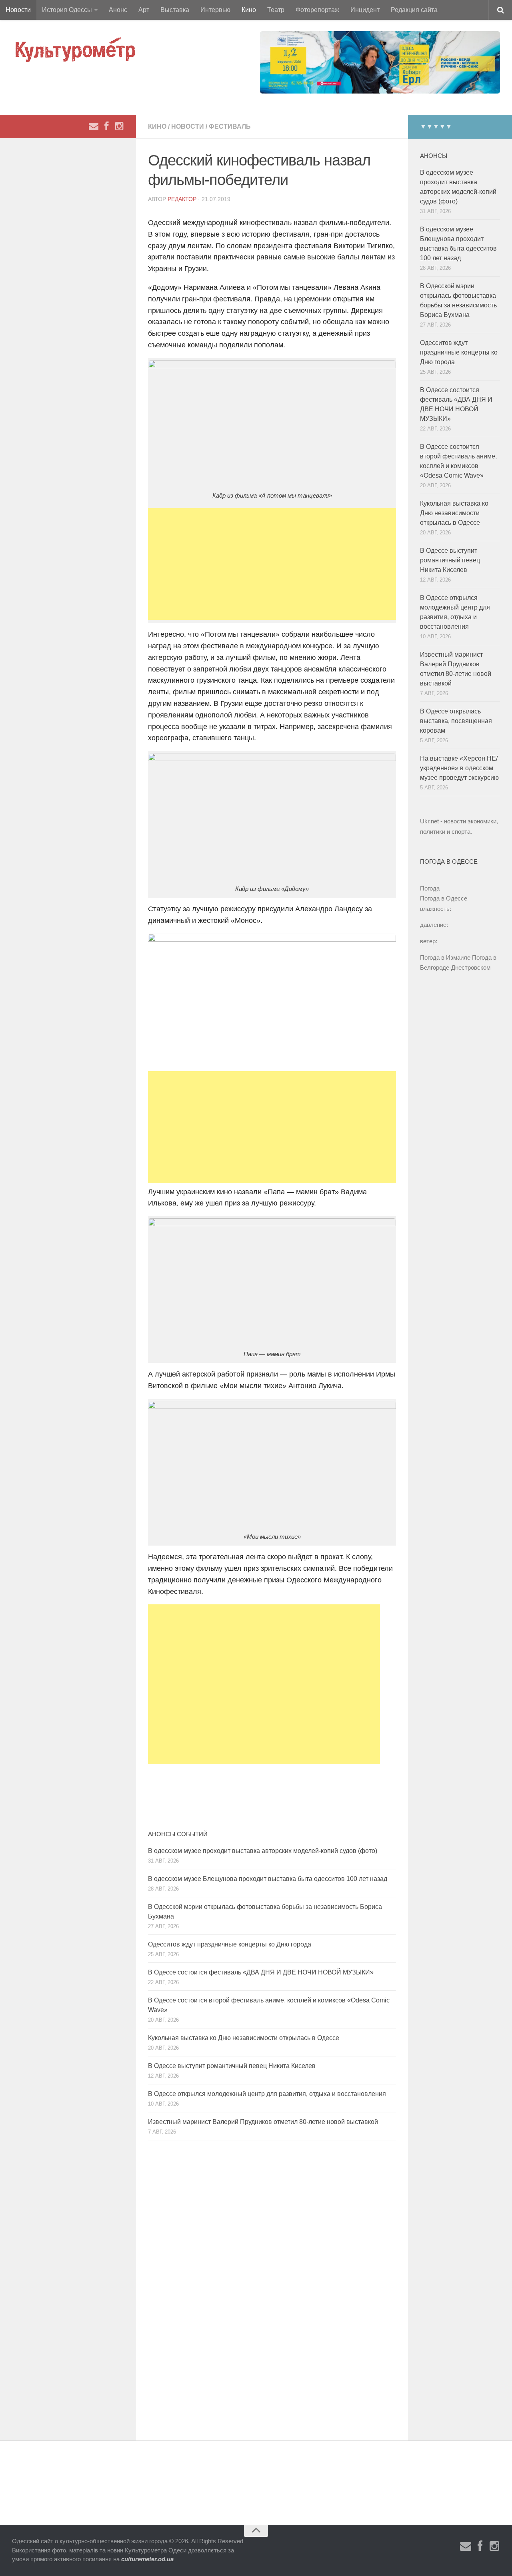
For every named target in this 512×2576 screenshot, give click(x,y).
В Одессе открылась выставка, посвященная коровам (456, 721)
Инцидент (365, 10)
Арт (144, 10)
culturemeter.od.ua (147, 2559)
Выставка (175, 10)
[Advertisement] (272, 564)
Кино (249, 10)
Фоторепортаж (317, 10)
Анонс (118, 10)
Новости (18, 10)
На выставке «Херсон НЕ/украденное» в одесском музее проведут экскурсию (459, 768)
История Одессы (67, 10)
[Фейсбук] (106, 126)
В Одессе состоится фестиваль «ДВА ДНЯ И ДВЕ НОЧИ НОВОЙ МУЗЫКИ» (261, 1972)
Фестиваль (230, 127)
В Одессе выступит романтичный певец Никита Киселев (232, 2066)
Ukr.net (429, 821)
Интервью (215, 10)
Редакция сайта (414, 10)
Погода (430, 888)
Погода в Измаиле (445, 957)
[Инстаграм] (119, 126)
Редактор (182, 199)
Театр (276, 10)
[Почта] (94, 126)
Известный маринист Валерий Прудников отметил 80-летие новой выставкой (263, 2122)
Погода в (444, 898)
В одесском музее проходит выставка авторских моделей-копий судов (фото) (263, 1851)
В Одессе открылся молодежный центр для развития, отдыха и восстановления (267, 2094)
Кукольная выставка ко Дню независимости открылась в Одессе (244, 2038)
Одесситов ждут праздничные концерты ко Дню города (230, 1944)
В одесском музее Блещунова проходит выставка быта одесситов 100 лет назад (268, 1879)
